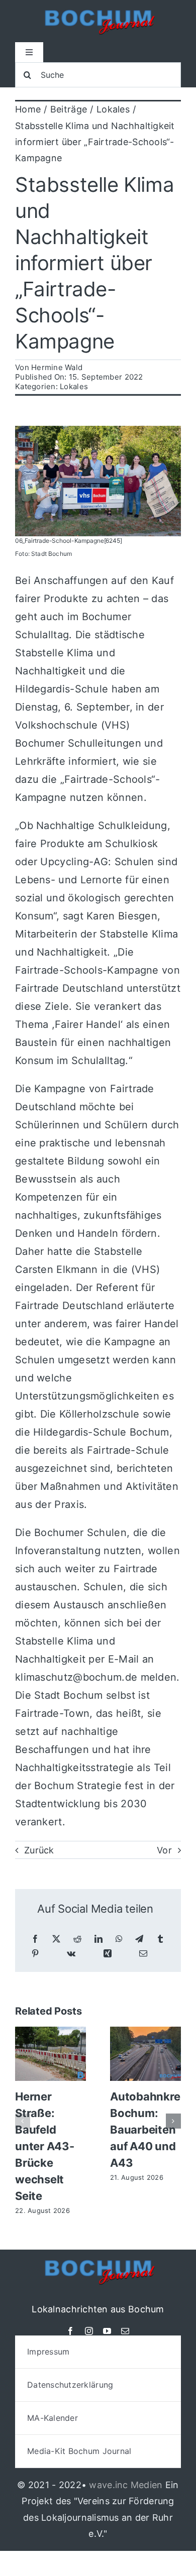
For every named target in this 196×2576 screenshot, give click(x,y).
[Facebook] (35, 1939)
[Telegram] (139, 1939)
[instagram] (89, 2331)
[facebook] (70, 2331)
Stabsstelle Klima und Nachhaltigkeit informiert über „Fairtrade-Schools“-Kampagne (94, 263)
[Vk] (71, 1954)
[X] (56, 1939)
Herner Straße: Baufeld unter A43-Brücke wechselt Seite (45, 2146)
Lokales (74, 386)
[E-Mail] (143, 1954)
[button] (23, 2121)
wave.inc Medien (126, 2485)
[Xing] (108, 1954)
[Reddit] (77, 1939)
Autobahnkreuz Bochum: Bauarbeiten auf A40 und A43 (152, 2130)
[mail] (125, 2331)
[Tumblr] (160, 1939)
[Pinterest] (35, 1954)
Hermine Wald (57, 367)
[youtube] (107, 2331)
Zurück (39, 1850)
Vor (164, 1850)
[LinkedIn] (99, 1939)
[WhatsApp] (119, 1939)
